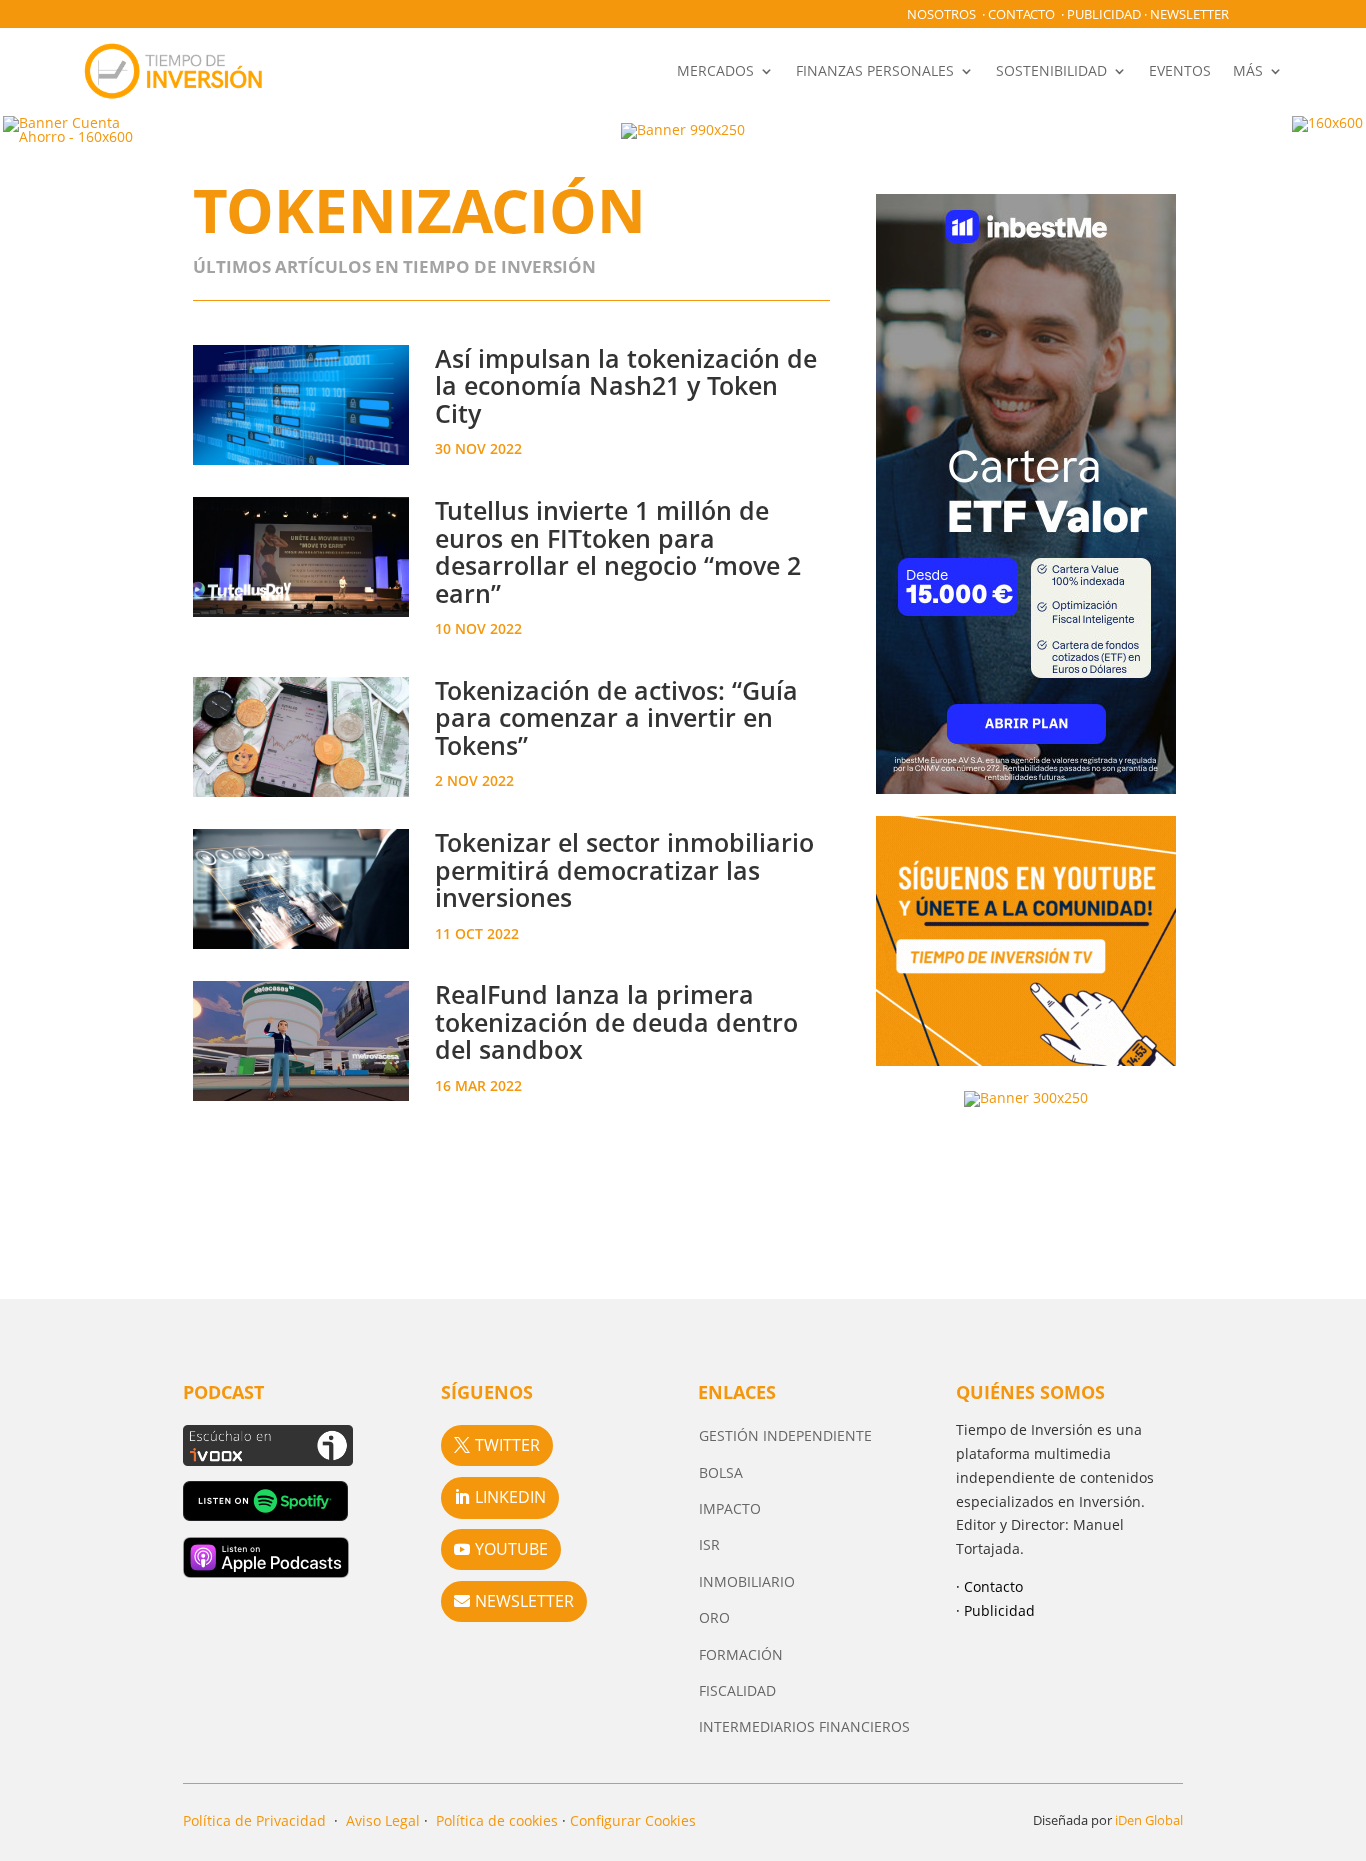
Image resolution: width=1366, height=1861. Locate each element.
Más (1248, 70)
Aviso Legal (383, 1820)
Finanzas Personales (875, 70)
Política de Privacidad (254, 1820)
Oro (714, 1617)
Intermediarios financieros (804, 1726)
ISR (709, 1544)
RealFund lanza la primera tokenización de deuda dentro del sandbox (616, 1021)
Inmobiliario (747, 1581)
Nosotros (941, 14)
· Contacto (989, 1586)
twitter (507, 1445)
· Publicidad (995, 1610)
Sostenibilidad (1051, 70)
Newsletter (1189, 14)
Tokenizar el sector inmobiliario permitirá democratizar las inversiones (624, 869)
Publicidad (1104, 14)
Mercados (715, 70)
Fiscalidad (737, 1690)
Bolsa (721, 1472)
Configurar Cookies (633, 1820)
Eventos (1180, 70)
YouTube (511, 1549)
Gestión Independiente (785, 1435)
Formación (741, 1654)
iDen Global (1149, 1820)
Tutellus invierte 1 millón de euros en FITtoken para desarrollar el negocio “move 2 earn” (618, 551)
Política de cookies (497, 1820)
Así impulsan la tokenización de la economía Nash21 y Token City (626, 385)
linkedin (510, 1497)
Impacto (730, 1508)
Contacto (1021, 14)
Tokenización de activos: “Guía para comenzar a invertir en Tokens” (616, 717)
